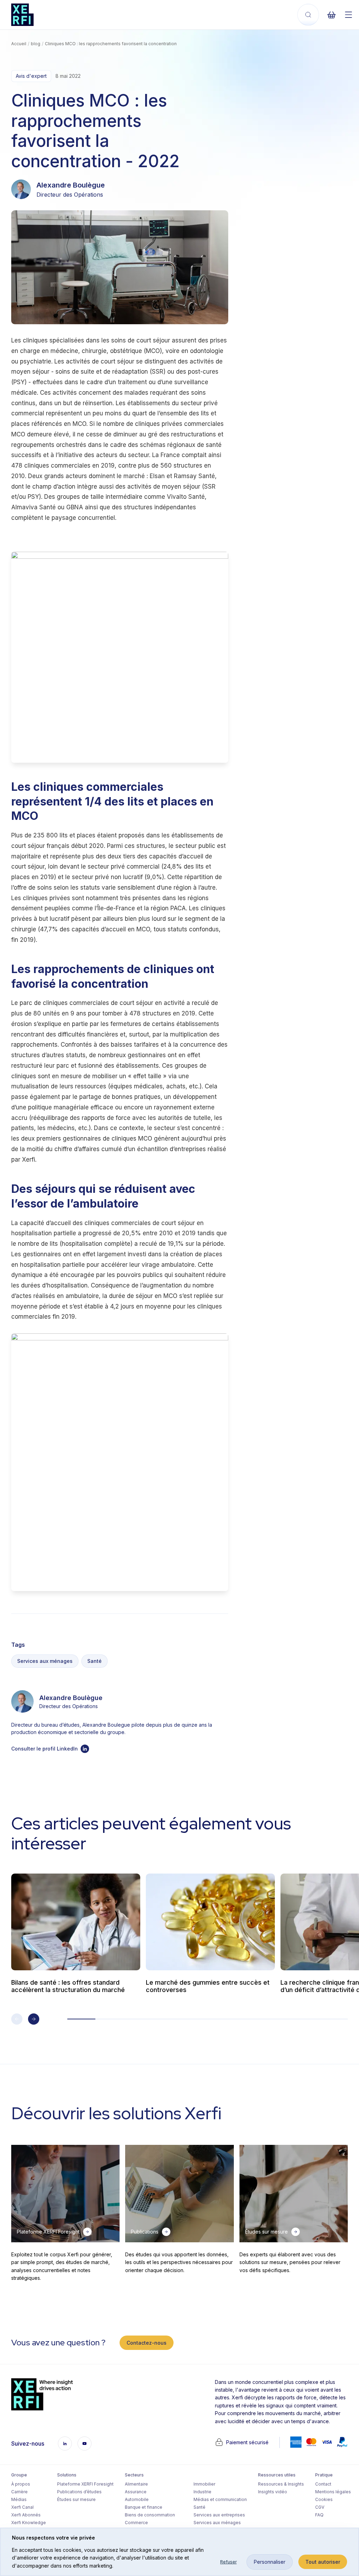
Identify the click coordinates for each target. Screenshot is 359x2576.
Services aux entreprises (219, 2515)
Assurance (136, 2492)
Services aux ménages (45, 1661)
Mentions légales (333, 2492)
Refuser (228, 2562)
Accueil (19, 44)
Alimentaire (136, 2484)
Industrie (202, 2492)
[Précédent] (17, 2019)
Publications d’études (79, 2492)
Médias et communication (220, 2499)
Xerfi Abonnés (26, 2515)
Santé (94, 1661)
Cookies (324, 2499)
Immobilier (204, 2484)
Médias (19, 2499)
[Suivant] (34, 2019)
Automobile (137, 2499)
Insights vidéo (273, 2492)
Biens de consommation (150, 2515)
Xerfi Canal (22, 2507)
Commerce (136, 2523)
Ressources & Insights (281, 2484)
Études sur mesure (76, 2499)
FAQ (319, 2515)
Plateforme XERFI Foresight (85, 2484)
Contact (323, 2484)
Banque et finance (144, 2507)
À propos (21, 2484)
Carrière (19, 2492)
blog (36, 44)
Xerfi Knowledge (29, 2523)
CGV (320, 2507)
